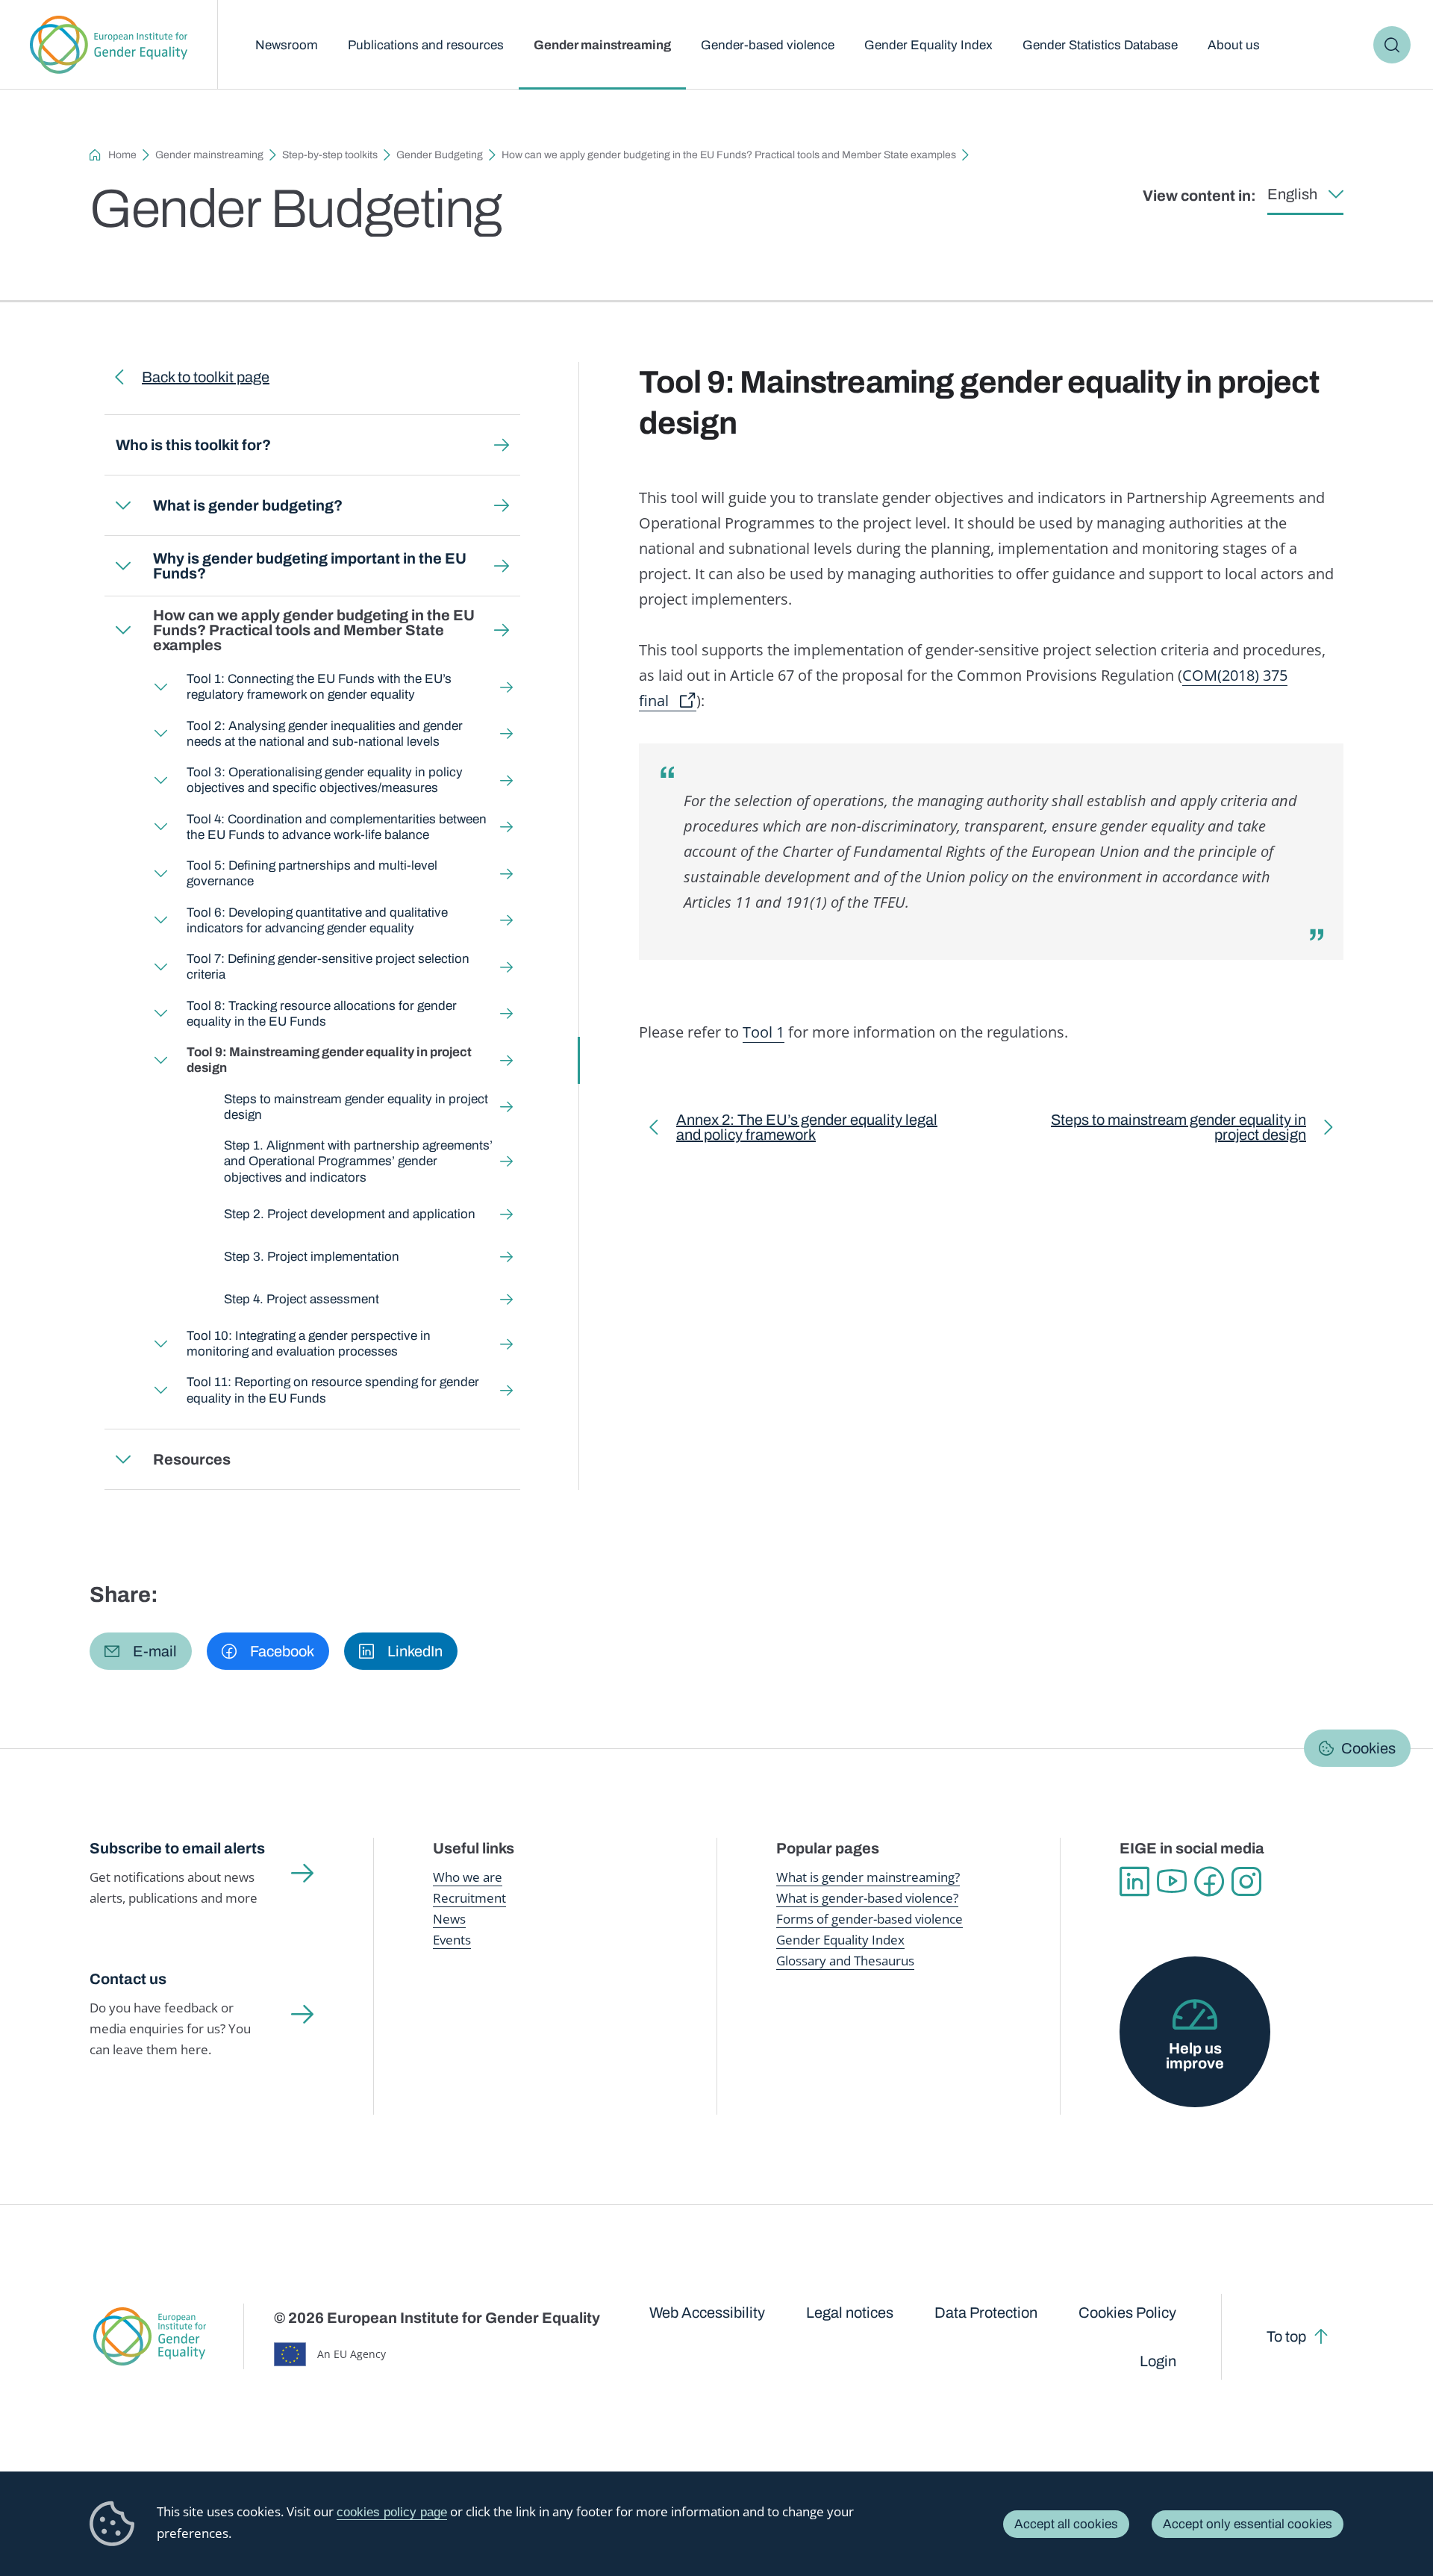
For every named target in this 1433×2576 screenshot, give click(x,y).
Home (122, 155)
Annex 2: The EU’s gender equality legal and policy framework (807, 1130)
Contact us (128, 1979)
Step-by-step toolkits (330, 155)
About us (1234, 45)
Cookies (1368, 1748)
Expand (123, 505)
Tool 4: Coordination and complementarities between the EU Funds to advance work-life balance (337, 827)
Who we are (468, 1877)
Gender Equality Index (928, 45)
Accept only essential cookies (1248, 2524)
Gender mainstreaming (602, 45)
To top (1286, 2336)
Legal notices (850, 2313)
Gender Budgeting (440, 155)
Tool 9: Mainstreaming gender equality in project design (329, 1060)
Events (452, 1940)
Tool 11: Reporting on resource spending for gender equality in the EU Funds (333, 1390)
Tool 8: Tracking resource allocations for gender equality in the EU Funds (322, 1014)
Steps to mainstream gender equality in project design (356, 1107)
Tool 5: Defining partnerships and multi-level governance (312, 873)
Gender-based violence (768, 45)
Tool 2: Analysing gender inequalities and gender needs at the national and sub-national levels (325, 734)
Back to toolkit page (206, 377)
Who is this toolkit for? (193, 445)
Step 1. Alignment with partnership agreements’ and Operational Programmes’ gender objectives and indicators (358, 1161)
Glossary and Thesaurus (845, 1961)
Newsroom (287, 45)
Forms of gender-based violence (870, 1919)
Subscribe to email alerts (177, 1848)
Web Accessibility (707, 2313)
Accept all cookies (1066, 2524)
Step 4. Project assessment (302, 1299)
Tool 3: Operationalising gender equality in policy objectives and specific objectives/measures (325, 780)
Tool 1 (764, 1032)
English (1292, 194)
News (449, 1919)
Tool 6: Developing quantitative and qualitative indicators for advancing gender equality (317, 920)
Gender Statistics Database (1100, 45)
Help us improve (1195, 2056)
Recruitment (469, 1898)
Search (1392, 45)
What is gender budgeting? (248, 505)
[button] (141, 1651)
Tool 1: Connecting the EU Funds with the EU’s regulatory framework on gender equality (319, 687)
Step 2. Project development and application (350, 1214)
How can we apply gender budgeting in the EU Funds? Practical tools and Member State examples (729, 155)
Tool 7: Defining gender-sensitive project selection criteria (328, 967)
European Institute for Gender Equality (109, 45)
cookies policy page (392, 2512)
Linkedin (1134, 1882)
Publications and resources (426, 45)
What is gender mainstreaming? (868, 1877)
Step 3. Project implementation (312, 1257)
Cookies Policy (1127, 2313)
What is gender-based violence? (867, 1898)
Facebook (1209, 1882)
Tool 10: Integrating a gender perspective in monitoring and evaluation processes (309, 1344)
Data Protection (986, 2313)
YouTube (1172, 1882)
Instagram (1246, 1882)
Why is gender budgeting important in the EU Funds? (310, 566)
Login (1158, 2361)
